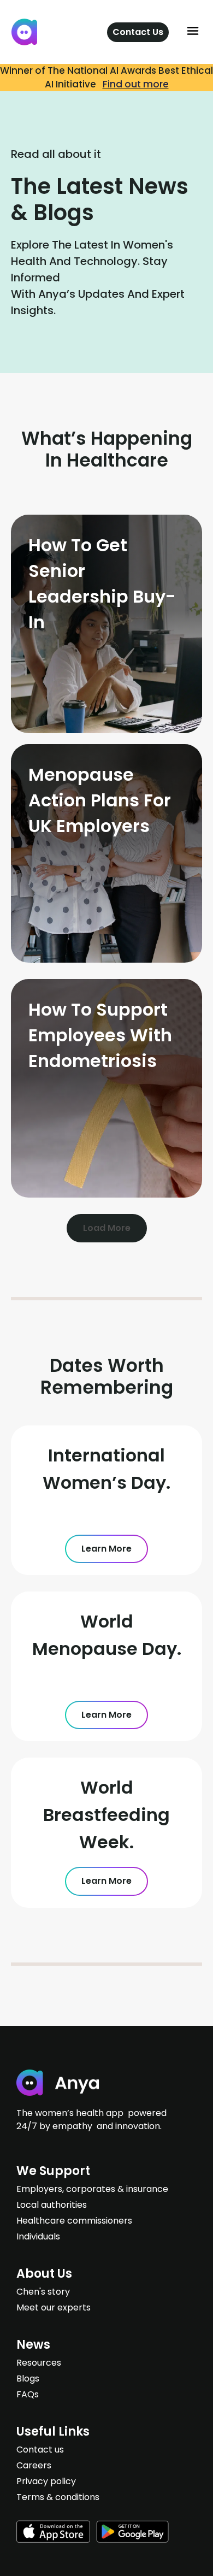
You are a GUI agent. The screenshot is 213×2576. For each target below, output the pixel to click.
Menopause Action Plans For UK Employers (100, 800)
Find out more (136, 84)
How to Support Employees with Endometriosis (100, 1035)
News (33, 2345)
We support (53, 2171)
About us (44, 2274)
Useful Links (53, 2431)
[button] (193, 32)
